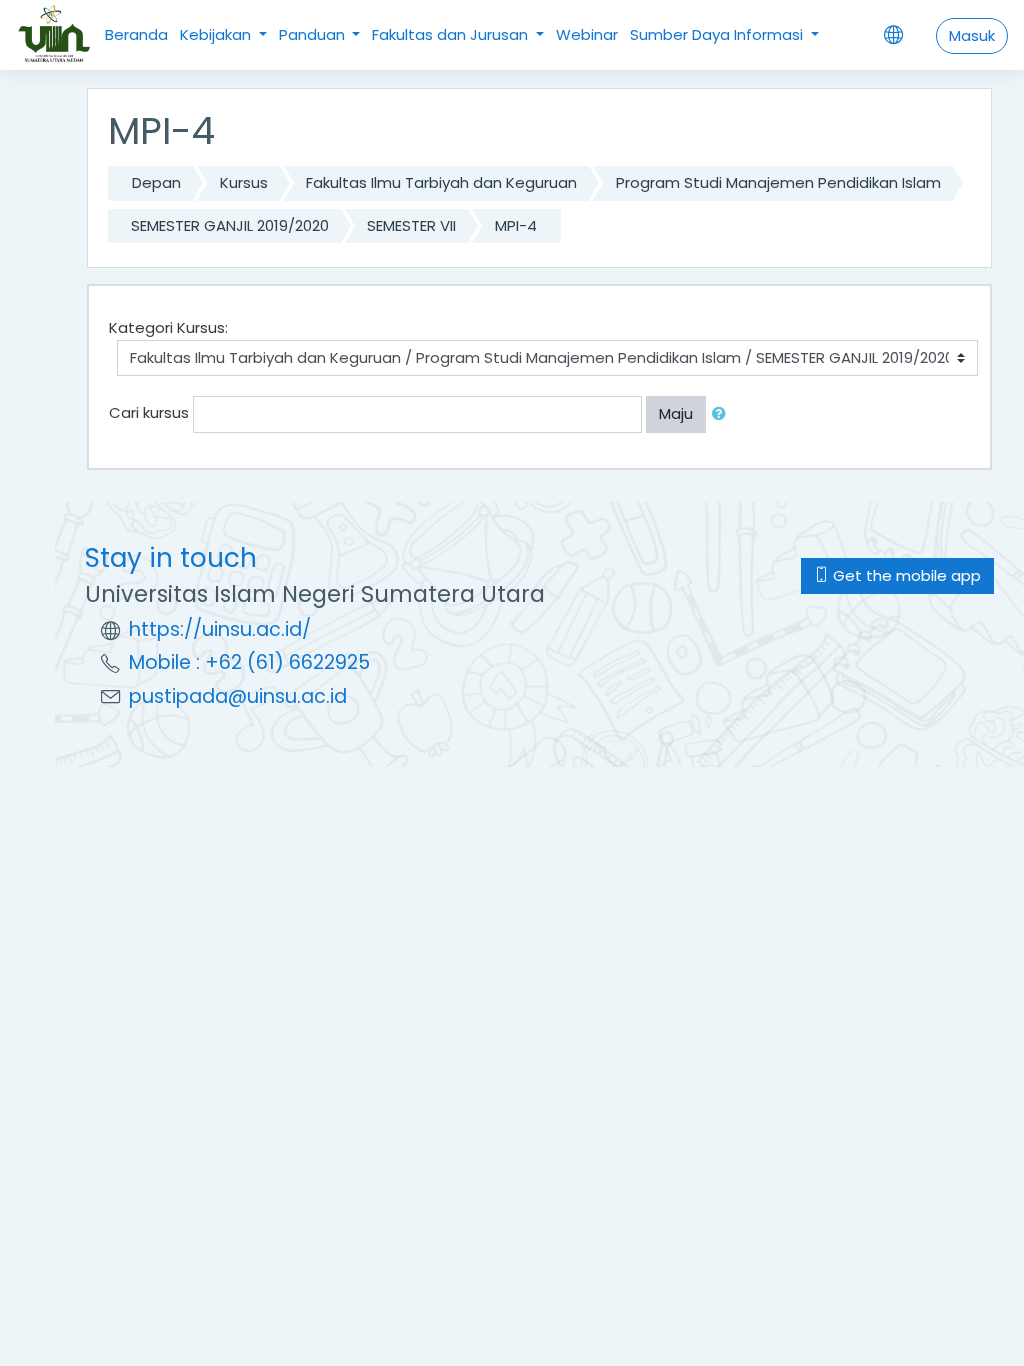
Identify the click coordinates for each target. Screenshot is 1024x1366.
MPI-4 (516, 225)
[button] (723, 414)
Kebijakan (217, 34)
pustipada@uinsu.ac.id (238, 696)
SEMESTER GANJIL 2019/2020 (230, 225)
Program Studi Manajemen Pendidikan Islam (778, 182)
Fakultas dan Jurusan (452, 34)
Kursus (244, 182)
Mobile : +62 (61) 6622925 (249, 662)
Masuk (972, 35)
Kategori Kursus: (168, 327)
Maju (676, 413)
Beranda (136, 34)
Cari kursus (149, 412)
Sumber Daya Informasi (718, 34)
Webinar (587, 34)
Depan (156, 182)
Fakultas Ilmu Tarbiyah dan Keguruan (441, 182)
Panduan (314, 34)
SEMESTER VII (411, 225)
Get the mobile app (905, 575)
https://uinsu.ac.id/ (220, 629)
